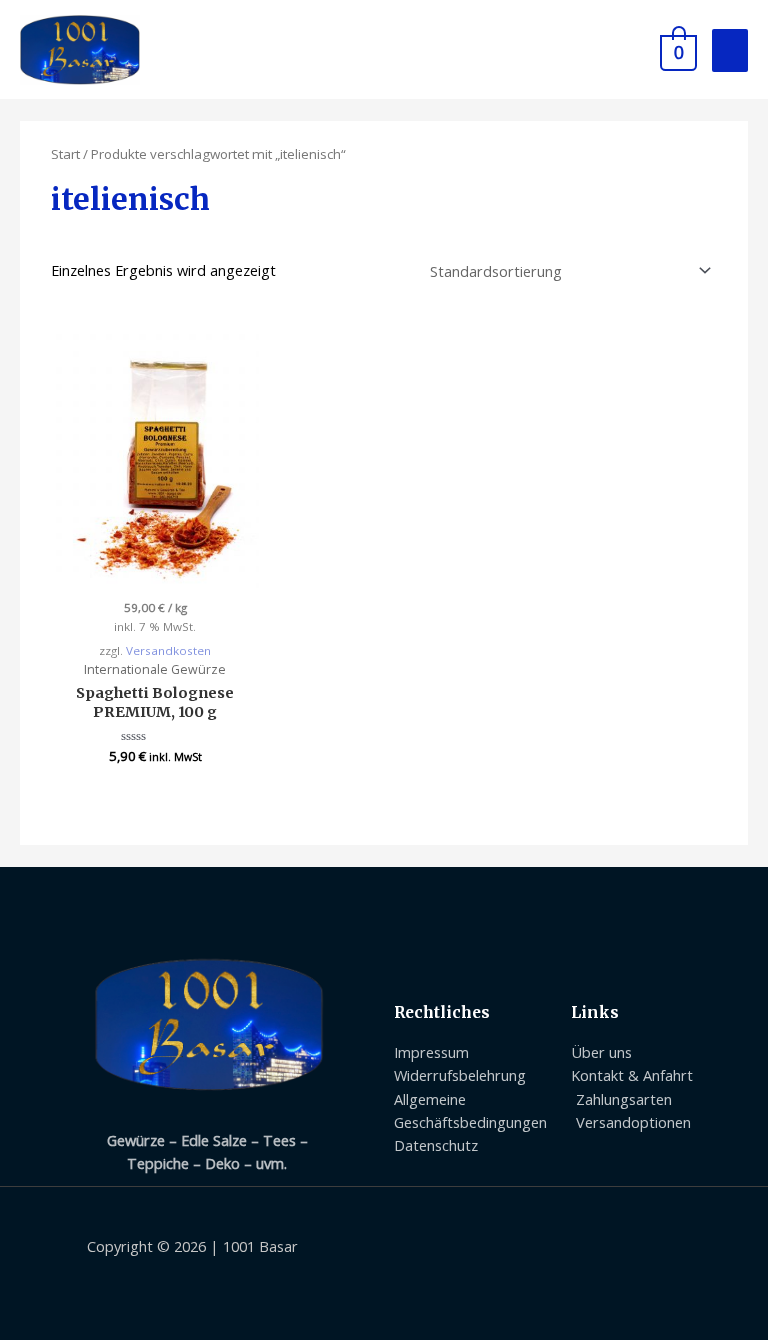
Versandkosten (168, 650)
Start (65, 154)
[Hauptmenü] (730, 50)
